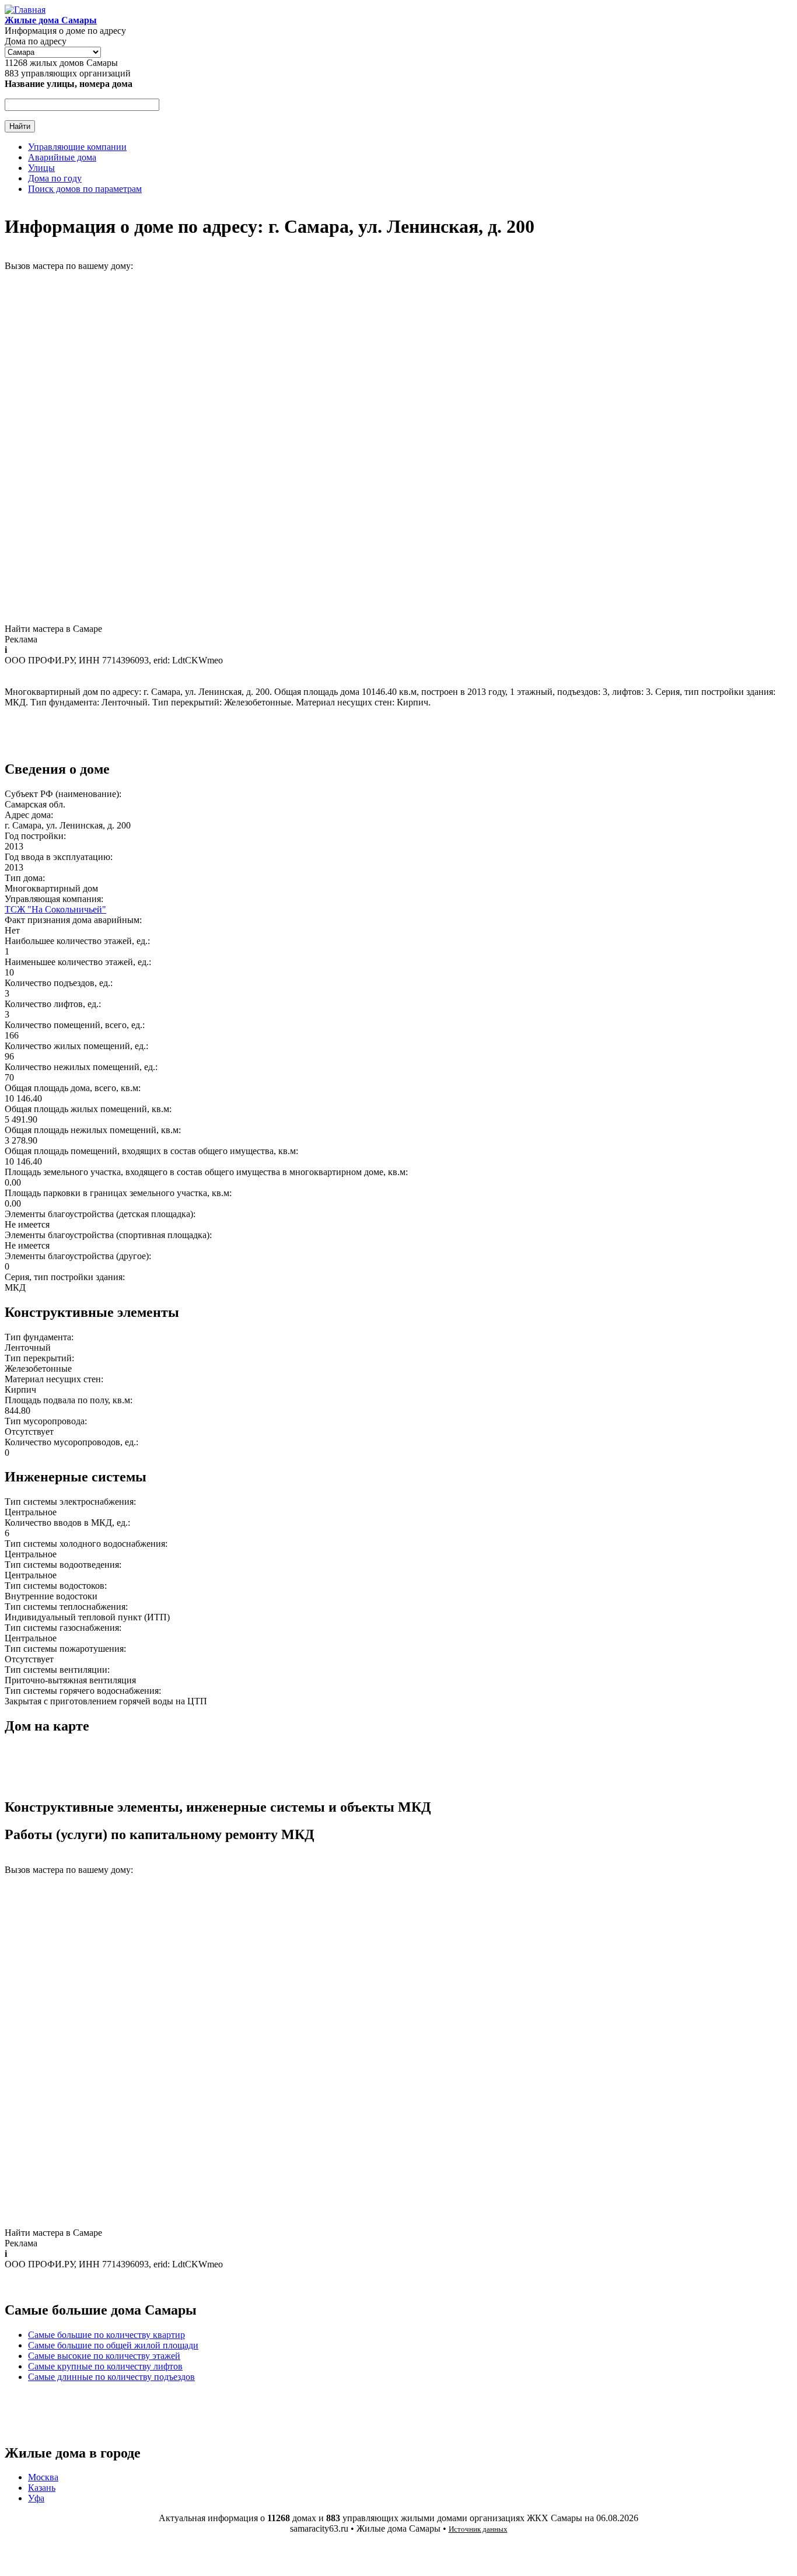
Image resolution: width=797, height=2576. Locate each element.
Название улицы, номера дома (69, 84)
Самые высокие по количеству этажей (104, 2356)
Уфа (36, 2498)
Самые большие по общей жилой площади (113, 2345)
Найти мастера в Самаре (53, 629)
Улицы (41, 168)
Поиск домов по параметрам (85, 189)
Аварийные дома (62, 157)
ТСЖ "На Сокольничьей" (55, 909)
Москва (43, 2477)
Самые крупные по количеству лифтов (105, 2366)
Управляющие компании (77, 147)
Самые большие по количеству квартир (106, 2335)
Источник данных (478, 2529)
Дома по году (55, 178)
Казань (42, 2488)
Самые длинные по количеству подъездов (111, 2377)
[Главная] (25, 10)
